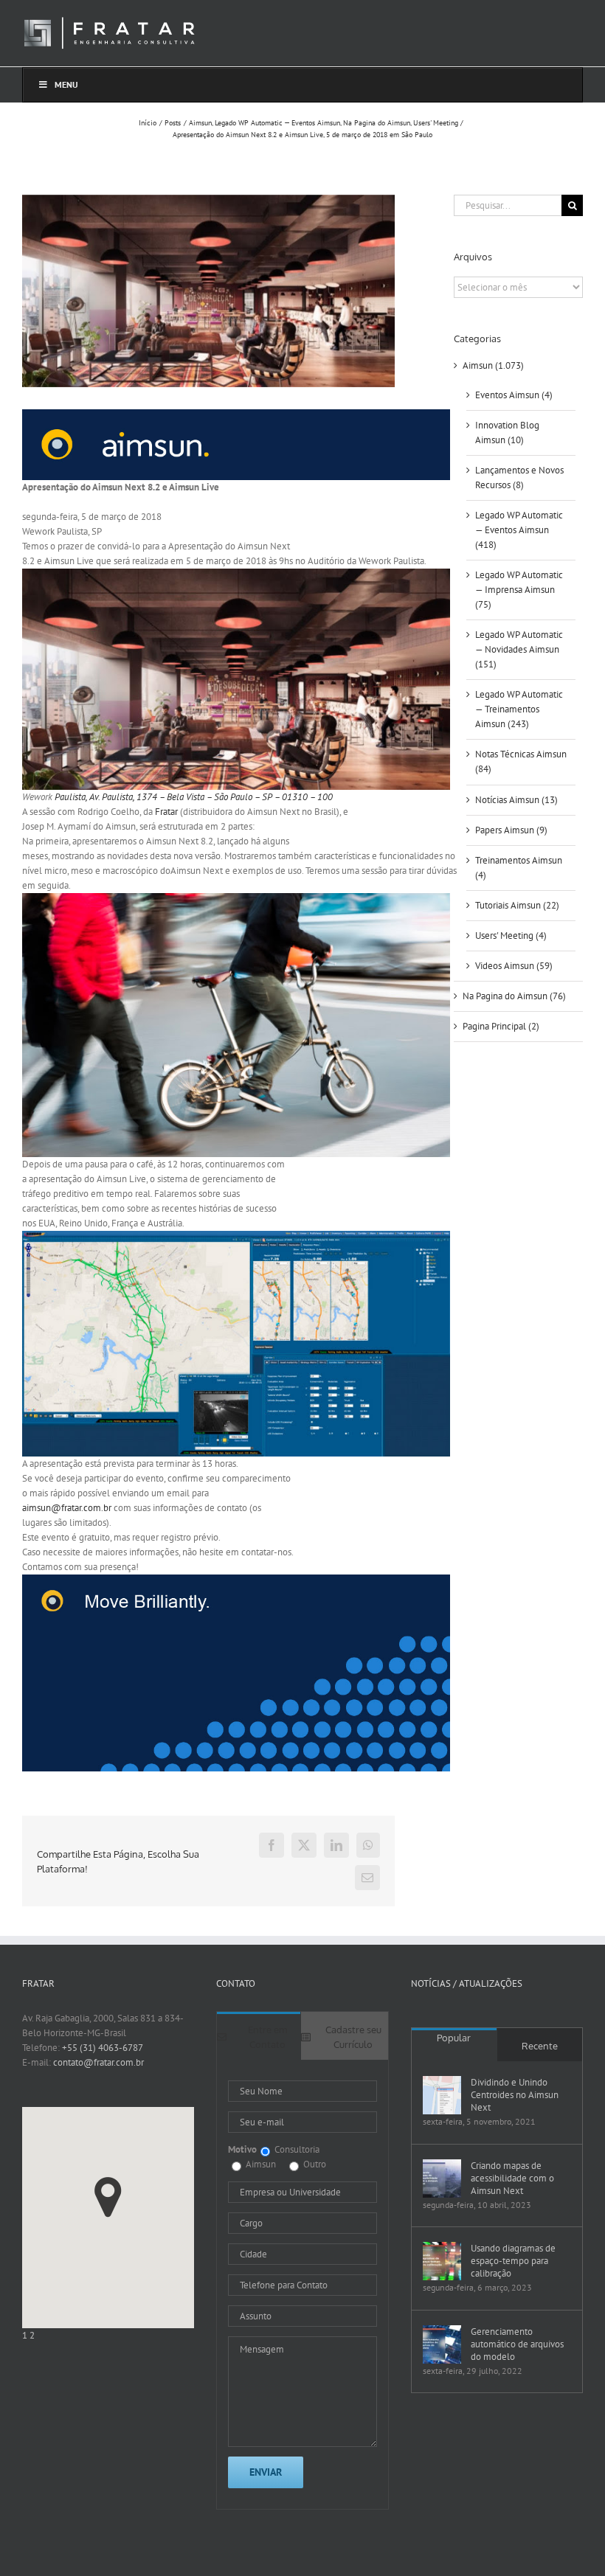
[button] (108, 2197)
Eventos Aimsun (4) (514, 395)
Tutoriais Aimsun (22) (517, 905)
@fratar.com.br (67, 1508)
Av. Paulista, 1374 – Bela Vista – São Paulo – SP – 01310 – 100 (211, 797)
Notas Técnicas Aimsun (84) (521, 761)
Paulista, (71, 797)
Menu (66, 84)
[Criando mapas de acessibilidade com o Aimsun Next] (442, 2179)
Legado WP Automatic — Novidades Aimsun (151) (519, 649)
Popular (454, 2038)
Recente (540, 2046)
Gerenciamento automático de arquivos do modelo (517, 2344)
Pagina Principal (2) (501, 1026)
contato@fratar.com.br (98, 2062)
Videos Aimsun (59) (514, 966)
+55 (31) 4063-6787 (103, 2048)
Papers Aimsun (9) (511, 830)
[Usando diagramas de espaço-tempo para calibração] (442, 2261)
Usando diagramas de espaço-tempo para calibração (513, 2261)
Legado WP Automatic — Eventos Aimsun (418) (519, 530)
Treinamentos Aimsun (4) (519, 868)
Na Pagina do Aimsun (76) (514, 996)
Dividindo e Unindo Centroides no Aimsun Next (515, 2095)
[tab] (259, 2036)
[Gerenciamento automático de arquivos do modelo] (442, 2344)
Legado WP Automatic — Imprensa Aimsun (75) (519, 590)
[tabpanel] (302, 2285)
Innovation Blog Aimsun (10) (507, 433)
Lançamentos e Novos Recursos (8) (519, 478)
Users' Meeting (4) (511, 935)
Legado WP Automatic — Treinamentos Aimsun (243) (519, 709)
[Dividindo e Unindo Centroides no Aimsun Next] (442, 2095)
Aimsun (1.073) (493, 365)
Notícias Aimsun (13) (516, 800)
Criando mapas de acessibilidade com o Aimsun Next (512, 2178)
